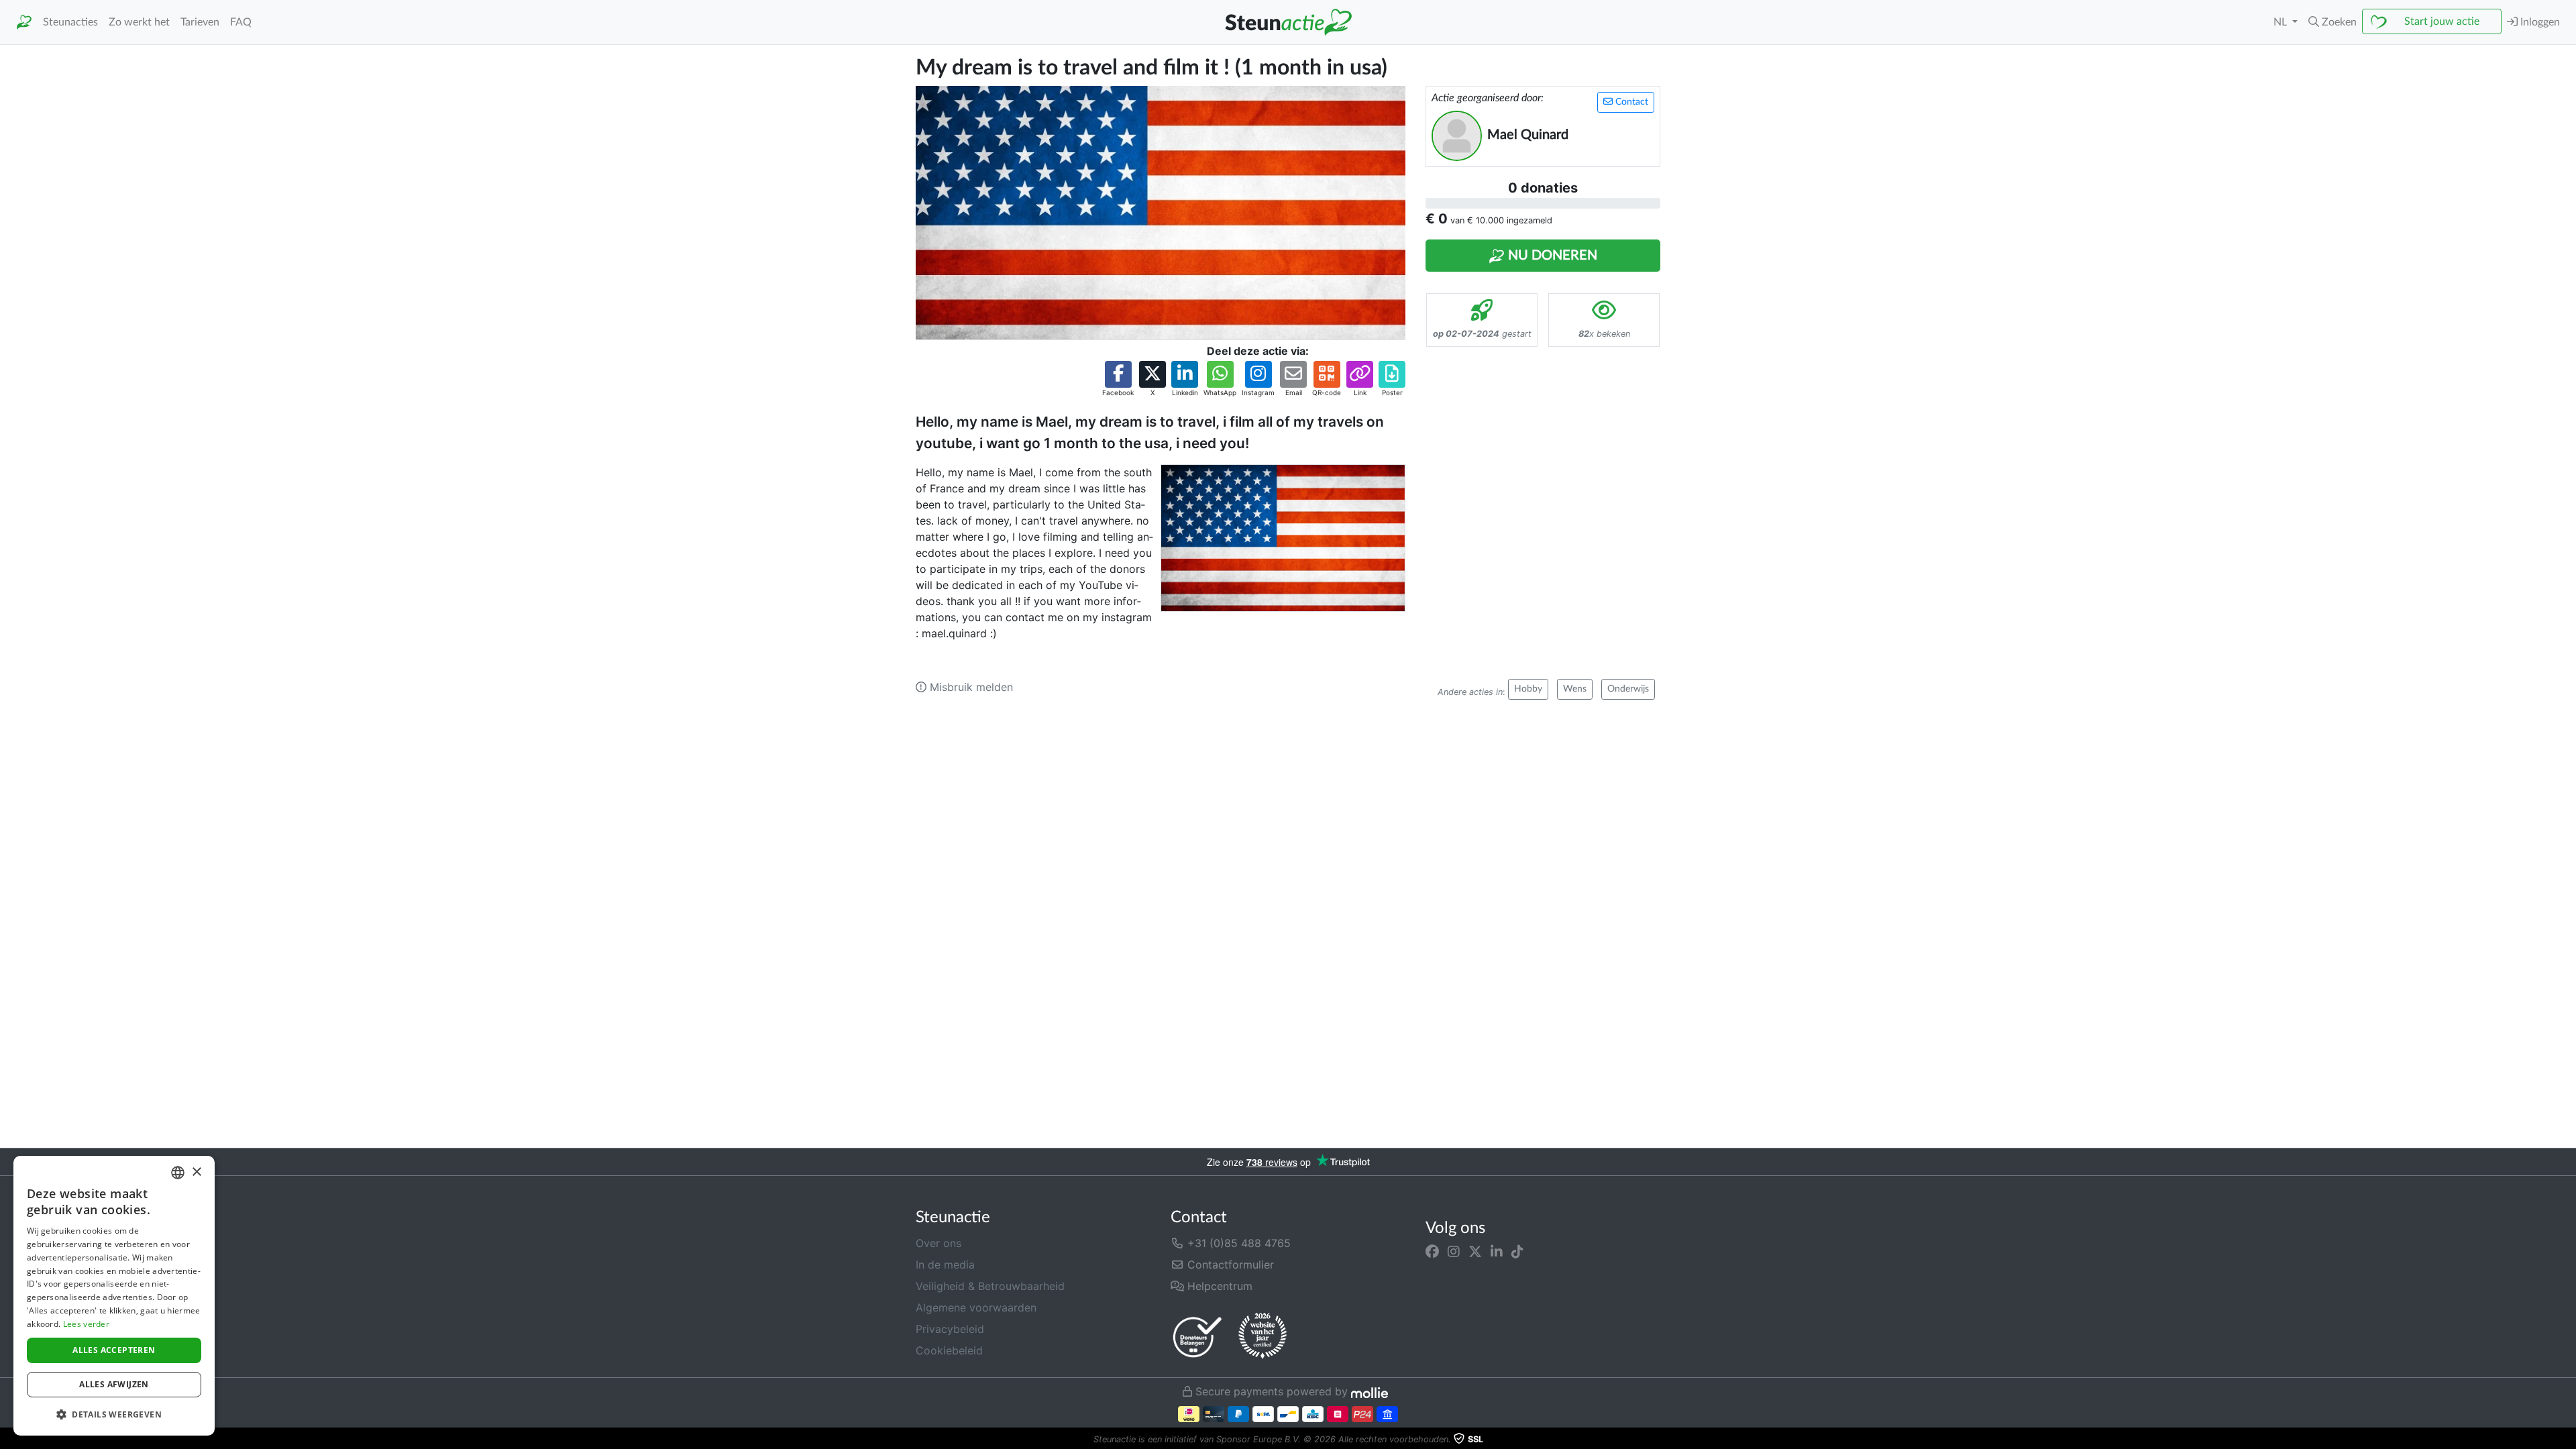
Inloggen (2539, 22)
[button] (2332, 22)
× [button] (196, 1172)
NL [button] (2282, 22)
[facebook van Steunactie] (1432, 1251)
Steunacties (70, 22)
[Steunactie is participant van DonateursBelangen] (1197, 1337)
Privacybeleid (950, 1329)
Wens (1575, 689)
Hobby (1528, 689)
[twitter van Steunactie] (1475, 1251)
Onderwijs (1628, 689)
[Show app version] (2567, 1440)
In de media (945, 1265)
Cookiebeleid (949, 1350)
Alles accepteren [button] (114, 1350)
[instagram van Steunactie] (1454, 1251)
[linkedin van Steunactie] (1497, 1251)
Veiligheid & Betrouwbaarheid (990, 1286)
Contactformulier (1229, 1265)
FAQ (241, 22)
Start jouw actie (2442, 21)
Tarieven (200, 22)
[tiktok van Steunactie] (1517, 1251)
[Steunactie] (24, 22)
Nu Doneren (1551, 256)
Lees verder (86, 1324)
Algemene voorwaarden (976, 1307)
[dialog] (114, 1296)
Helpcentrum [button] (1218, 1286)
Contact (1630, 102)
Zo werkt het (139, 22)
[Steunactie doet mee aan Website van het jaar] (1263, 1336)
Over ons (938, 1243)
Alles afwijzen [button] (114, 1384)
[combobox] (178, 1173)
